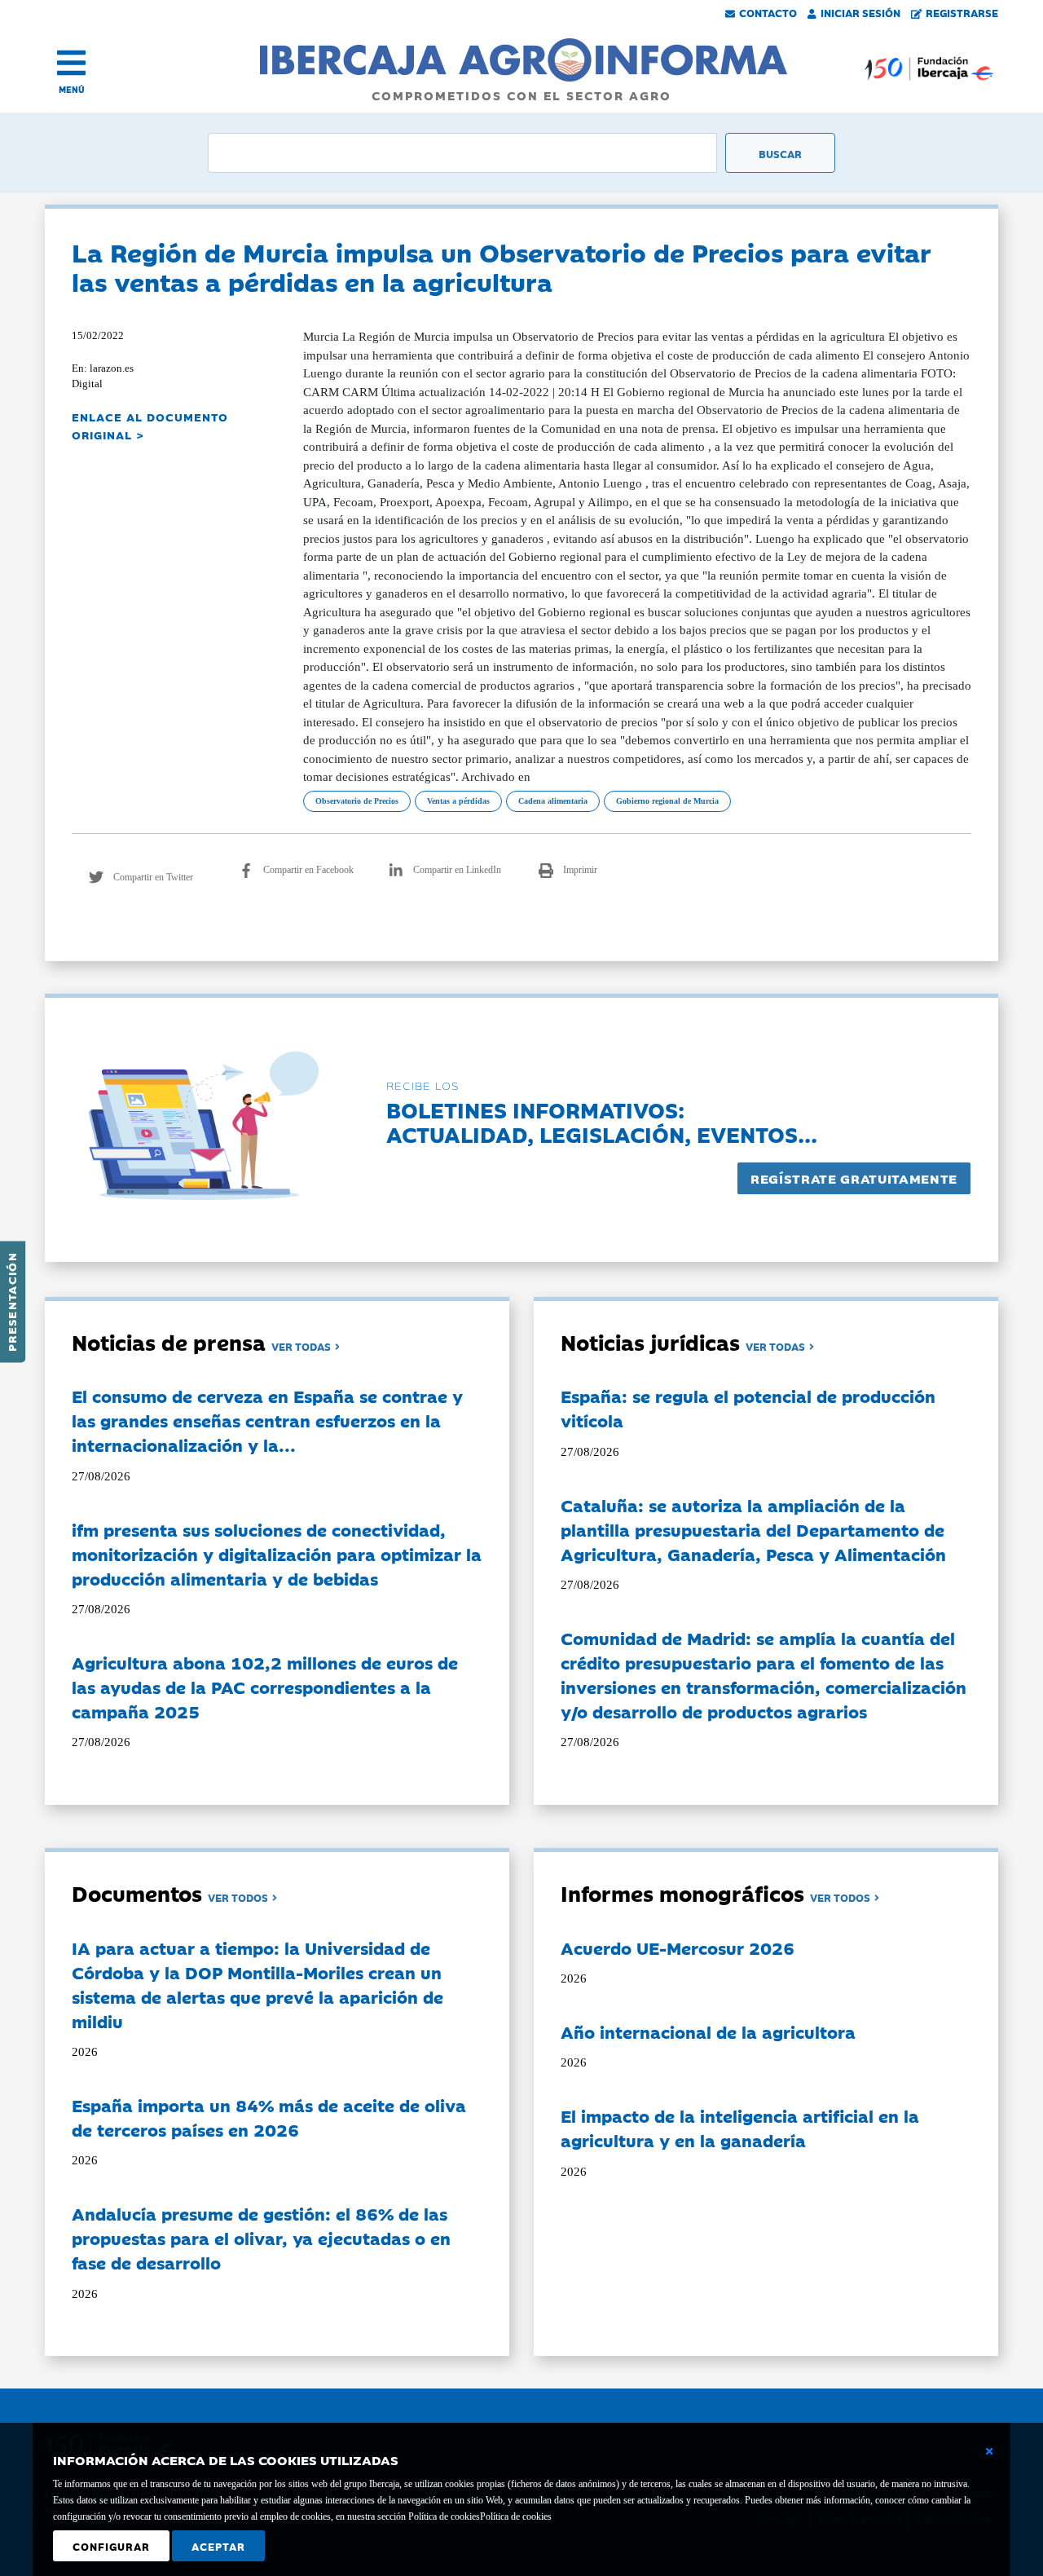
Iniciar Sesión (860, 12)
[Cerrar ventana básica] (989, 2451)
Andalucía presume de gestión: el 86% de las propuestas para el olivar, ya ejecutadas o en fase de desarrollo (261, 2238)
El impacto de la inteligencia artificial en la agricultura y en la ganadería (740, 2128)
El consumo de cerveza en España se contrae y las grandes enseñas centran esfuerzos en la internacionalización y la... (267, 1420)
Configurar (111, 2546)
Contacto (768, 12)
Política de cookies (516, 2516)
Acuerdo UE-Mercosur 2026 (678, 1947)
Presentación (11, 1302)
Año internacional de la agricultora (708, 2031)
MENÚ (72, 89)
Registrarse (962, 12)
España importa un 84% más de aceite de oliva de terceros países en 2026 (269, 2117)
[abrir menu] (71, 63)
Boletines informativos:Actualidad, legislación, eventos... (602, 1121)
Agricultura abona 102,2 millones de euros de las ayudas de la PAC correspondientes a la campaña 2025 (265, 1687)
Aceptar (218, 2546)
